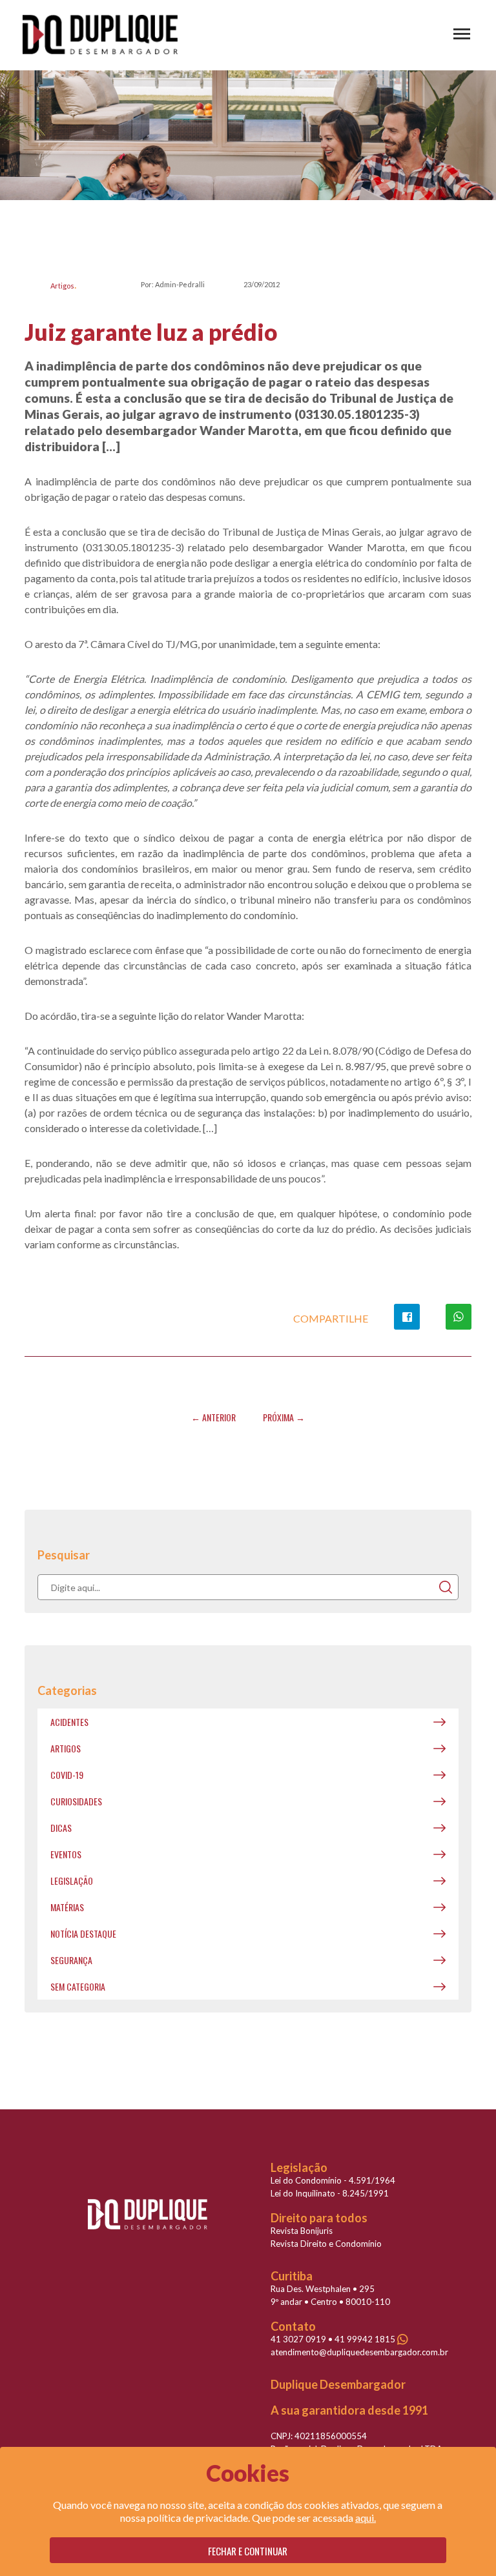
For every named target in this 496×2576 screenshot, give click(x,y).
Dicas (61, 1828)
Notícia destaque (83, 1933)
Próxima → (284, 1417)
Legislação (72, 1881)
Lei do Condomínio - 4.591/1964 (333, 2180)
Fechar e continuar (248, 2551)
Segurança (71, 1960)
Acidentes (69, 1722)
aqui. (366, 2518)
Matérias (67, 1907)
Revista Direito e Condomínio (326, 2244)
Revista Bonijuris (302, 2231)
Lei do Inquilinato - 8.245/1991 (330, 2193)
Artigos (62, 286)
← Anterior (213, 1417)
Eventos (66, 1854)
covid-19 (67, 1775)
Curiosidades (76, 1801)
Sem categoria (78, 1986)
